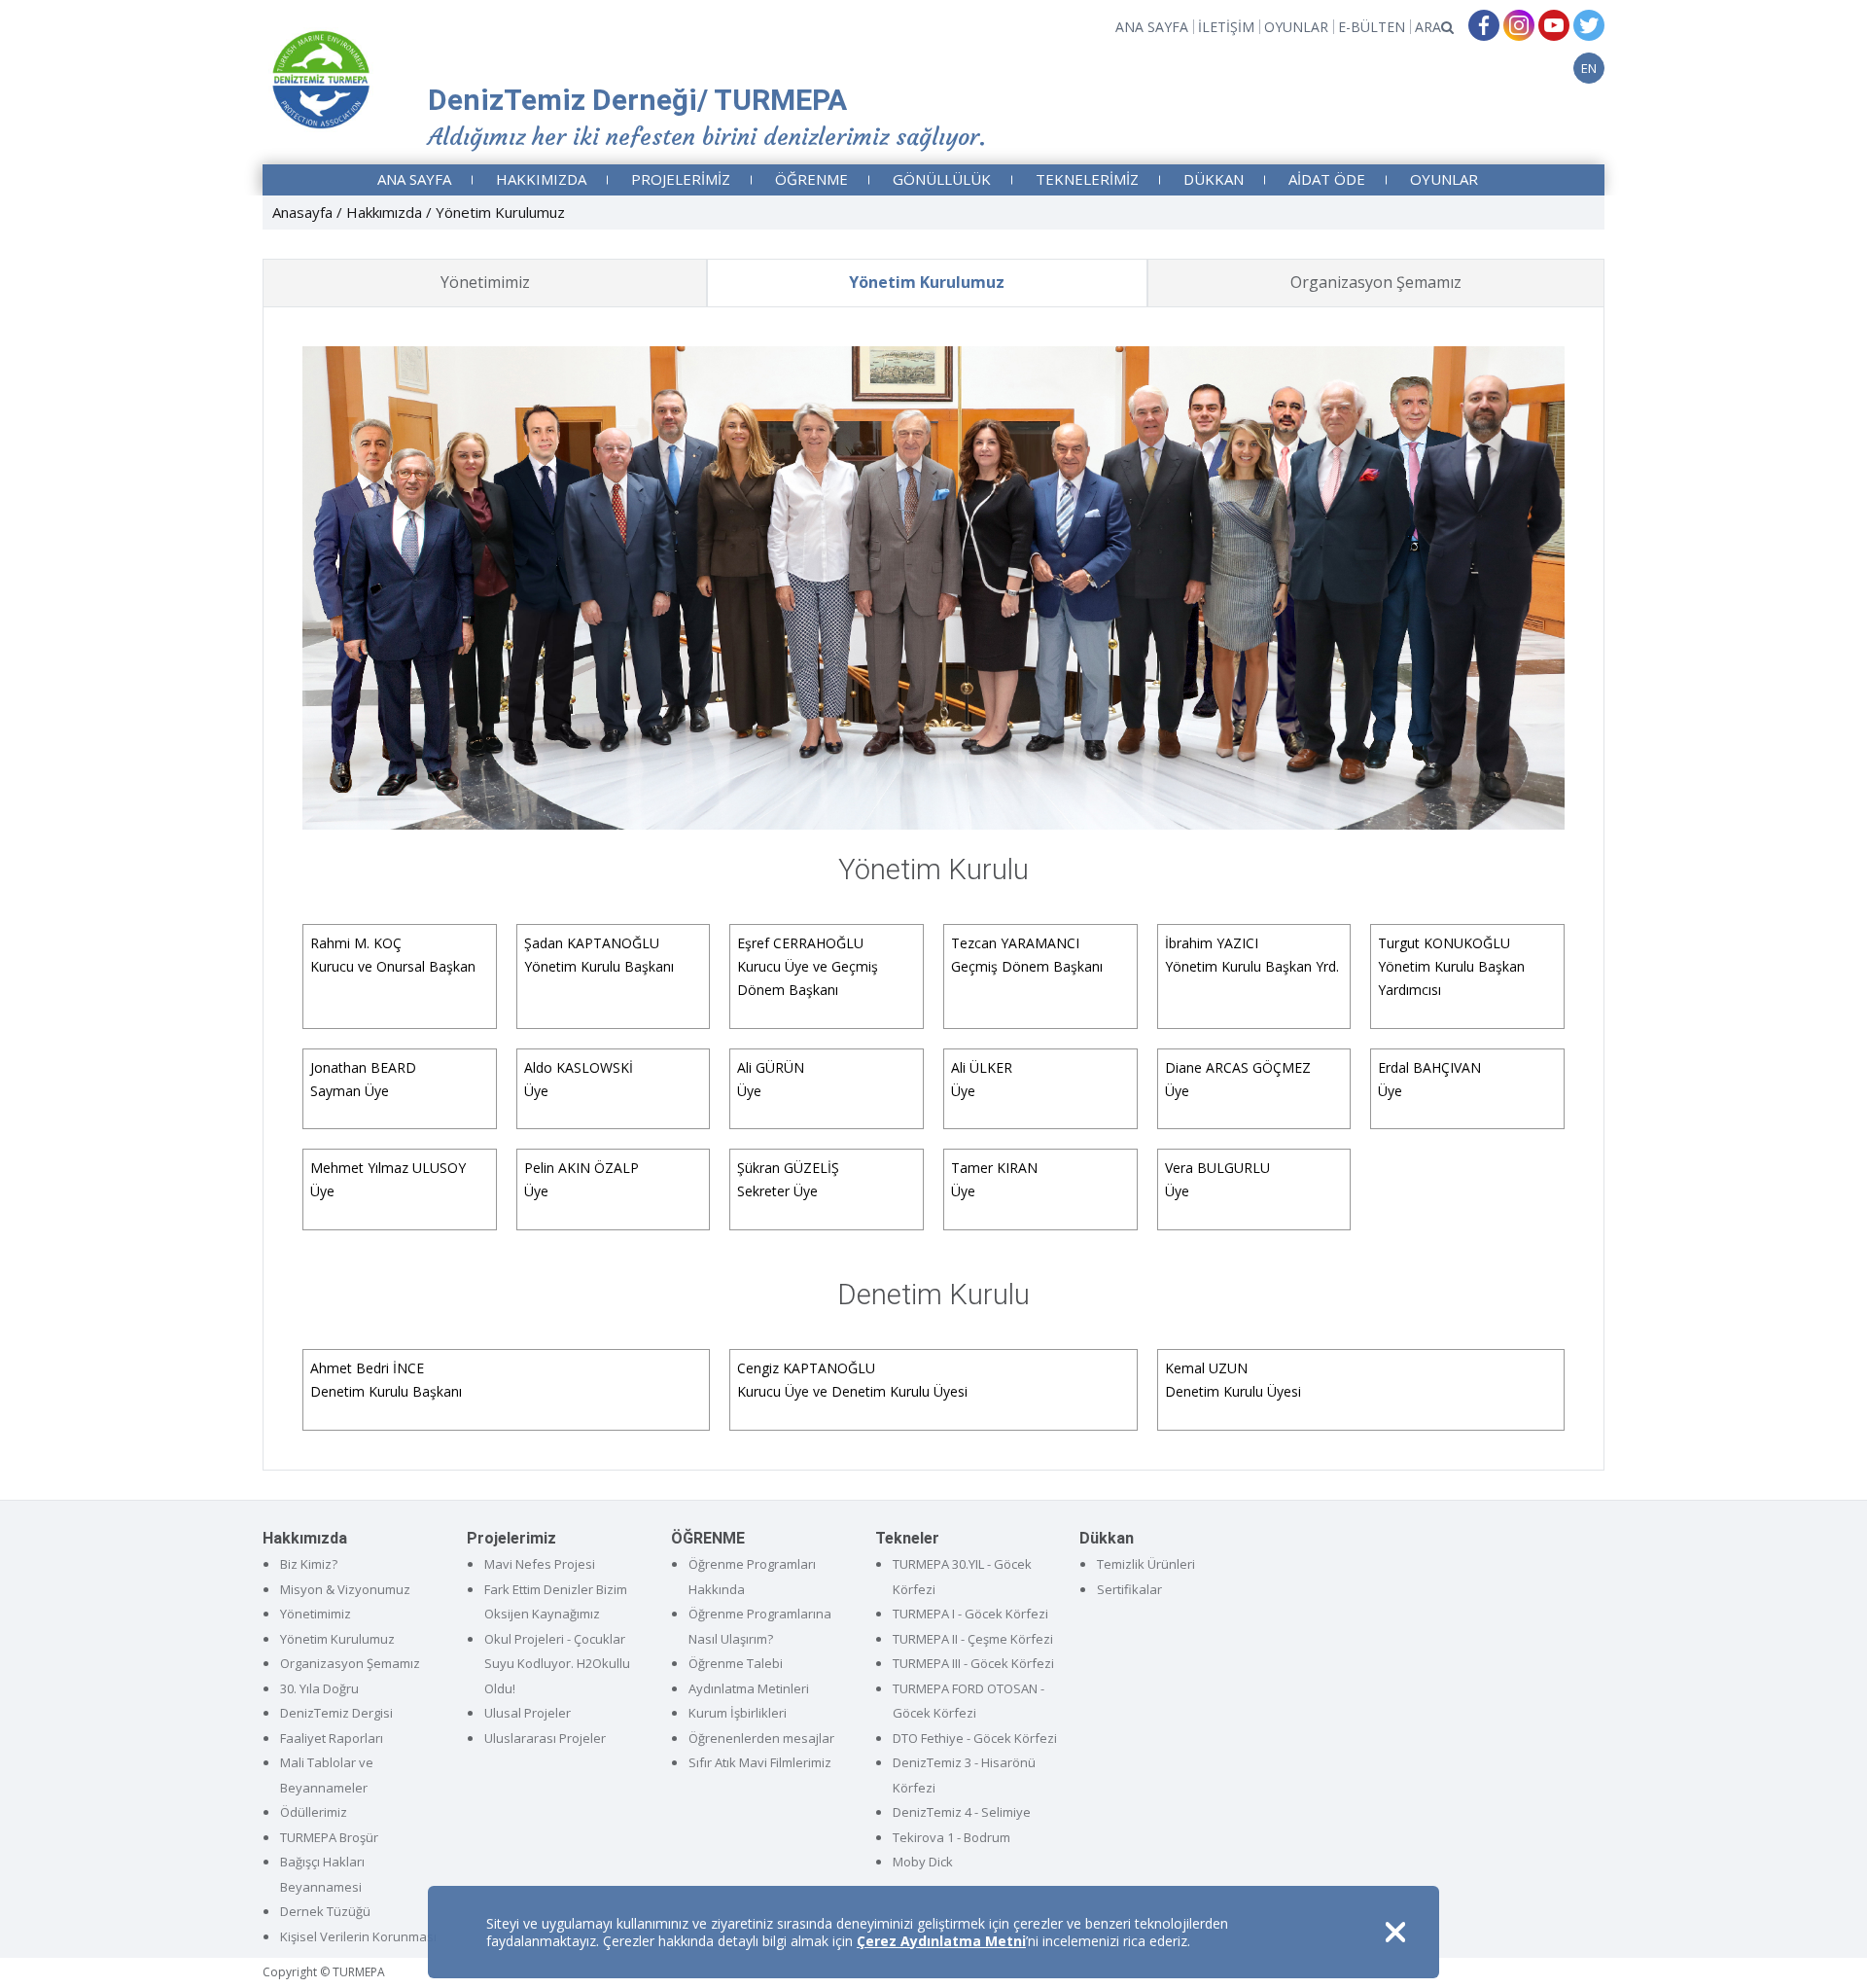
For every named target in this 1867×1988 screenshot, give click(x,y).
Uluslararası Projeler (545, 1738)
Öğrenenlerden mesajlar (761, 1738)
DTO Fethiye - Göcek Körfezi (975, 1738)
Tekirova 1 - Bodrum (951, 1837)
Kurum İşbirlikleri (738, 1713)
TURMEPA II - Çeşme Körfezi (973, 1639)
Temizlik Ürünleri (1146, 1564)
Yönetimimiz (485, 282)
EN (1589, 68)
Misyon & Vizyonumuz (345, 1589)
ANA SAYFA (1152, 27)
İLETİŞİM (1226, 27)
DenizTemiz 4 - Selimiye (962, 1812)
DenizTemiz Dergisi (336, 1713)
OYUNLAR (1296, 27)
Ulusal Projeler (528, 1713)
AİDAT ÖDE (1327, 179)
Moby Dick (923, 1862)
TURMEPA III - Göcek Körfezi (973, 1663)
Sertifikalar (1129, 1589)
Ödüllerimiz (314, 1812)
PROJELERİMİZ (681, 179)
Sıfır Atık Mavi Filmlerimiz (760, 1762)
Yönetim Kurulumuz (927, 282)
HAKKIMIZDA (541, 179)
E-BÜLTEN (1372, 27)
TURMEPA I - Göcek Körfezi (970, 1614)
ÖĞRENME (811, 179)
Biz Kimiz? (309, 1564)
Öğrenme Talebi (736, 1663)
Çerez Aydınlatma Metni (941, 1941)
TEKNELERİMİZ (1087, 179)
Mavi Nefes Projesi (540, 1564)
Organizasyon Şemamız (1376, 282)
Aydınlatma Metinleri (749, 1688)
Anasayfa (302, 212)
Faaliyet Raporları (332, 1738)
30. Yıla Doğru (319, 1688)
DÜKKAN (1214, 179)
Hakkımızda (384, 212)
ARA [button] (1428, 27)
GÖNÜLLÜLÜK (942, 179)
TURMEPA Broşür (329, 1837)
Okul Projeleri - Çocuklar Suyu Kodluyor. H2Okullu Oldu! (557, 1664)
